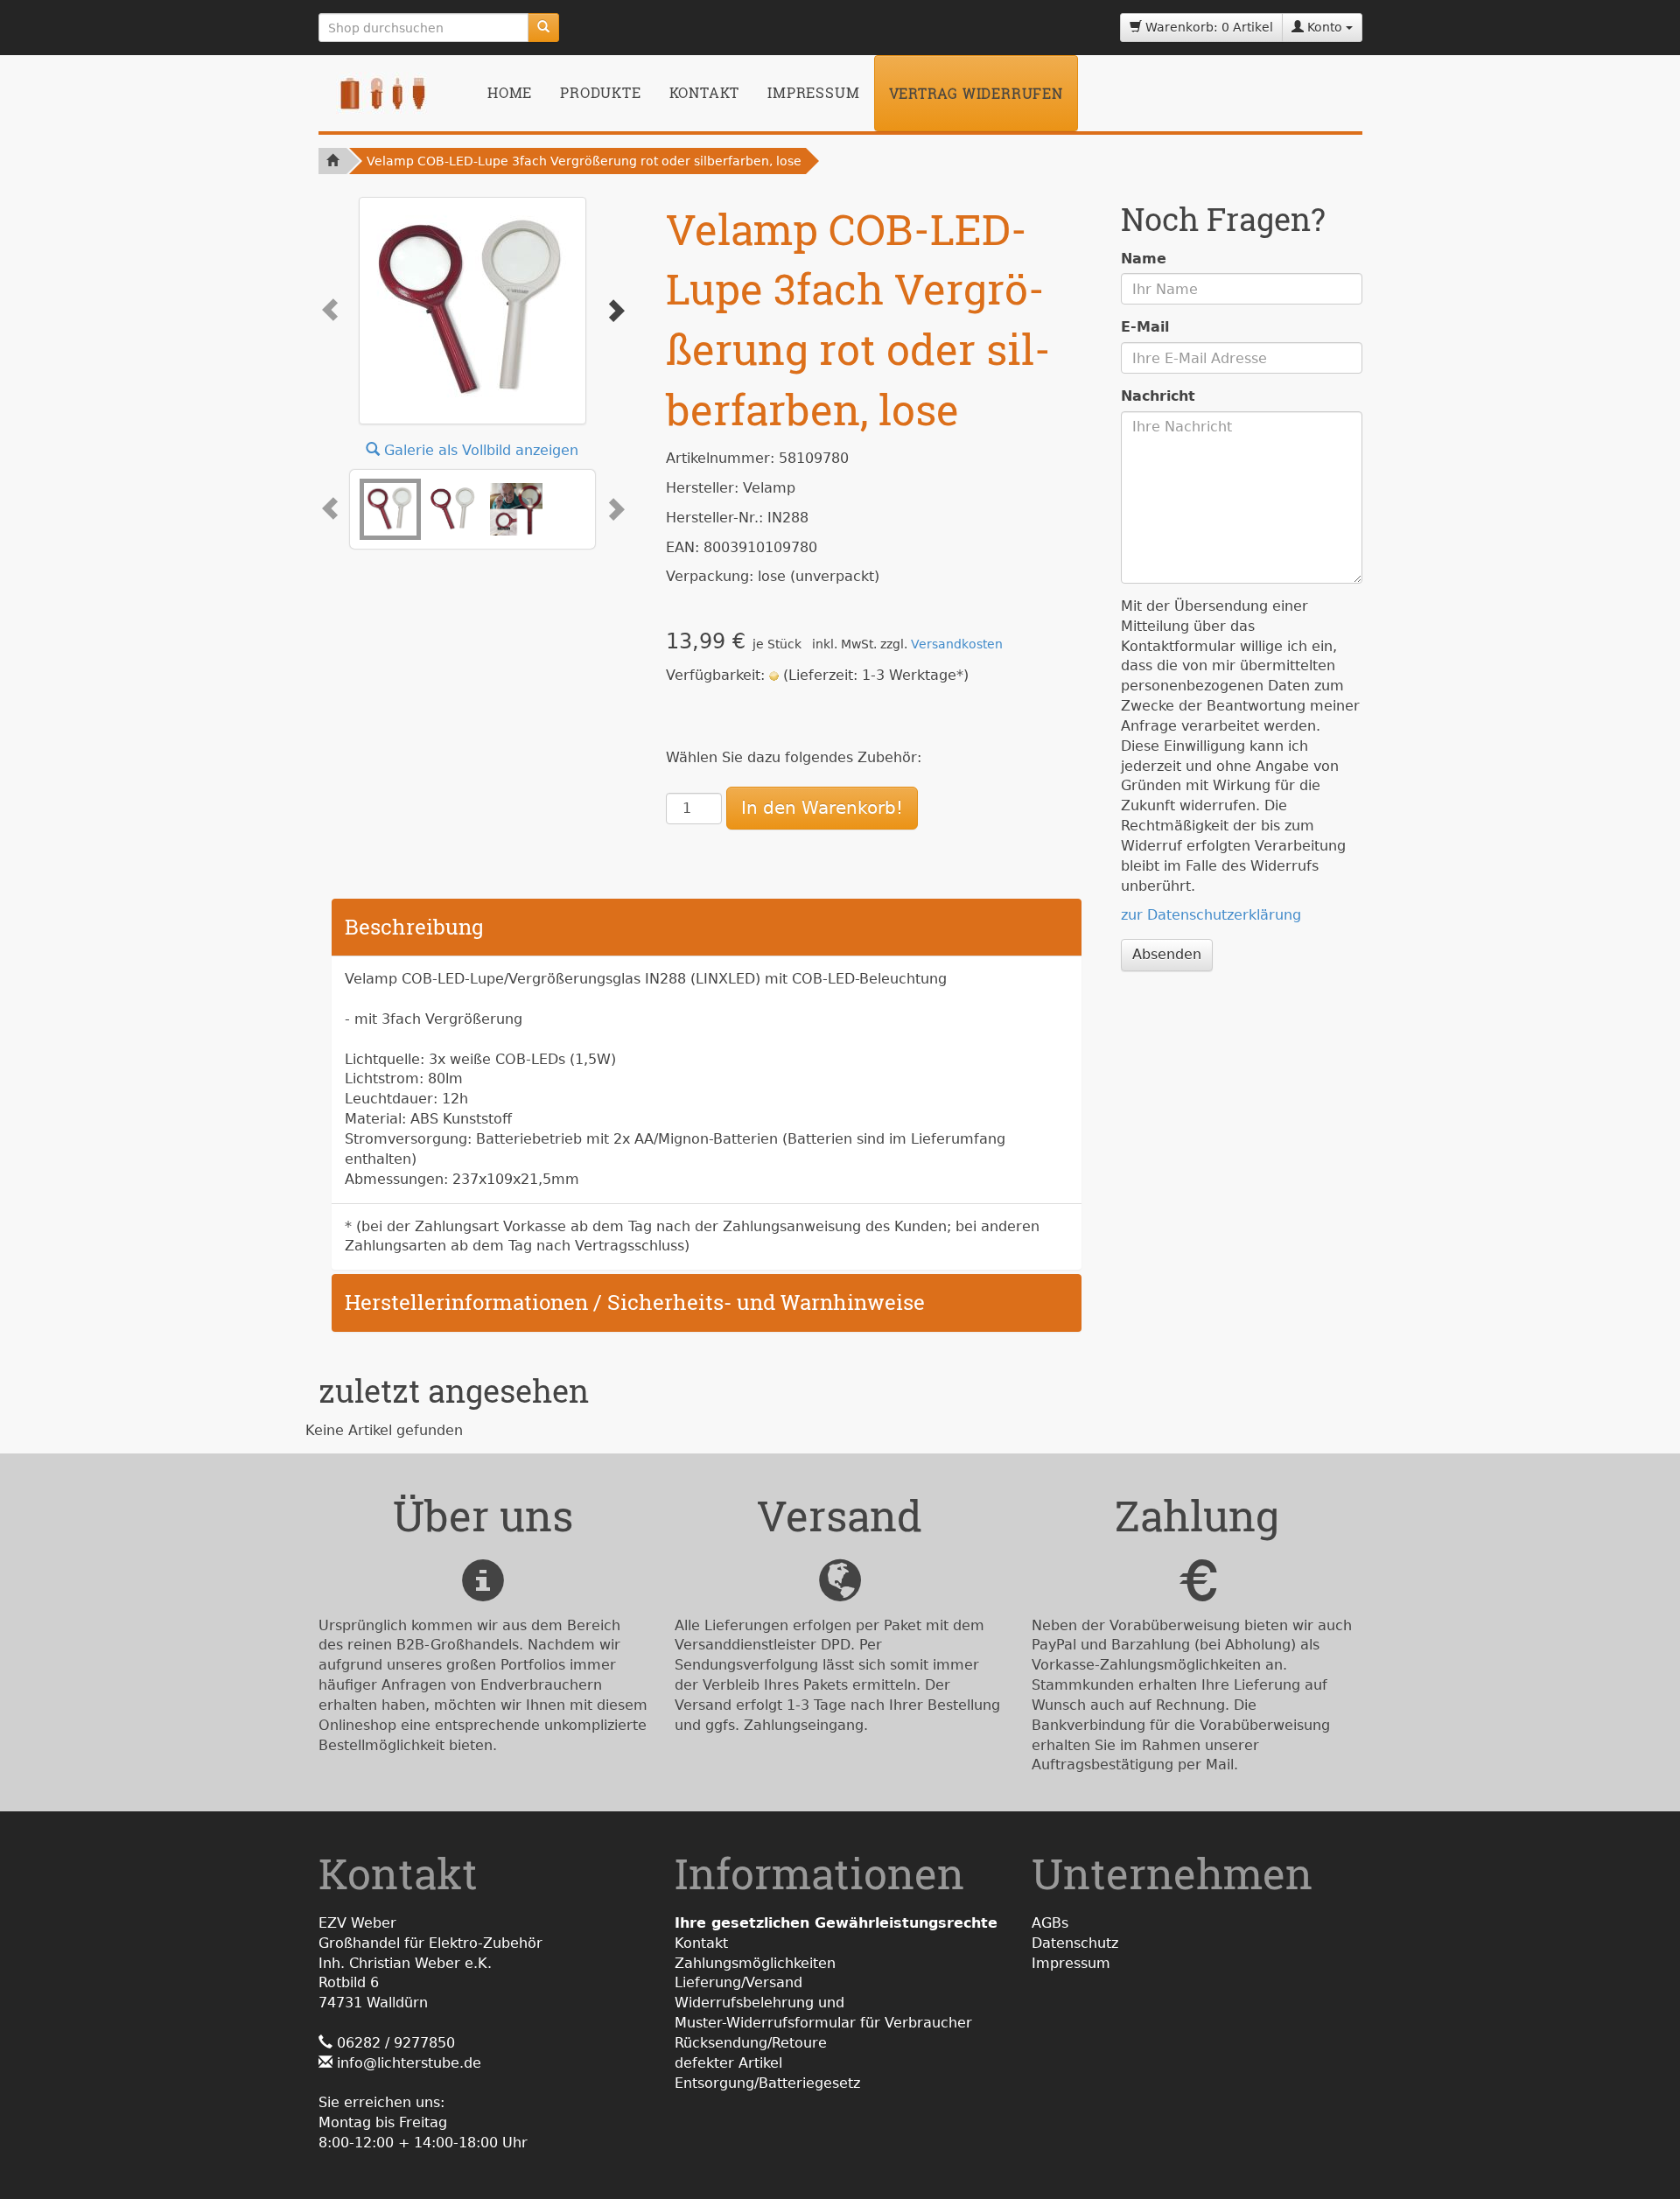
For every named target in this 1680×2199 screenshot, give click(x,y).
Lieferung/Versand (738, 1982)
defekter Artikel (728, 2063)
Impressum (813, 92)
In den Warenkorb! (822, 808)
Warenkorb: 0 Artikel (1207, 27)
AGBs (1050, 1923)
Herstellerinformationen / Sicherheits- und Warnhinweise (635, 1302)
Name (1144, 259)
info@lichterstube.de (409, 2063)
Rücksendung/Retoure (751, 2043)
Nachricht (1158, 396)
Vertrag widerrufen (976, 93)
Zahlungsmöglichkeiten (755, 1963)
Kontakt (705, 92)
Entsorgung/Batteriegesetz (767, 2083)
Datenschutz (1075, 1943)
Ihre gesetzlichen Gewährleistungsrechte (836, 1923)
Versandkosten (957, 644)
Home (510, 92)
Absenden (1167, 954)
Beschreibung (414, 927)
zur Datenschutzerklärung (1211, 915)
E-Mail (1145, 327)
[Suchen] (543, 28)
